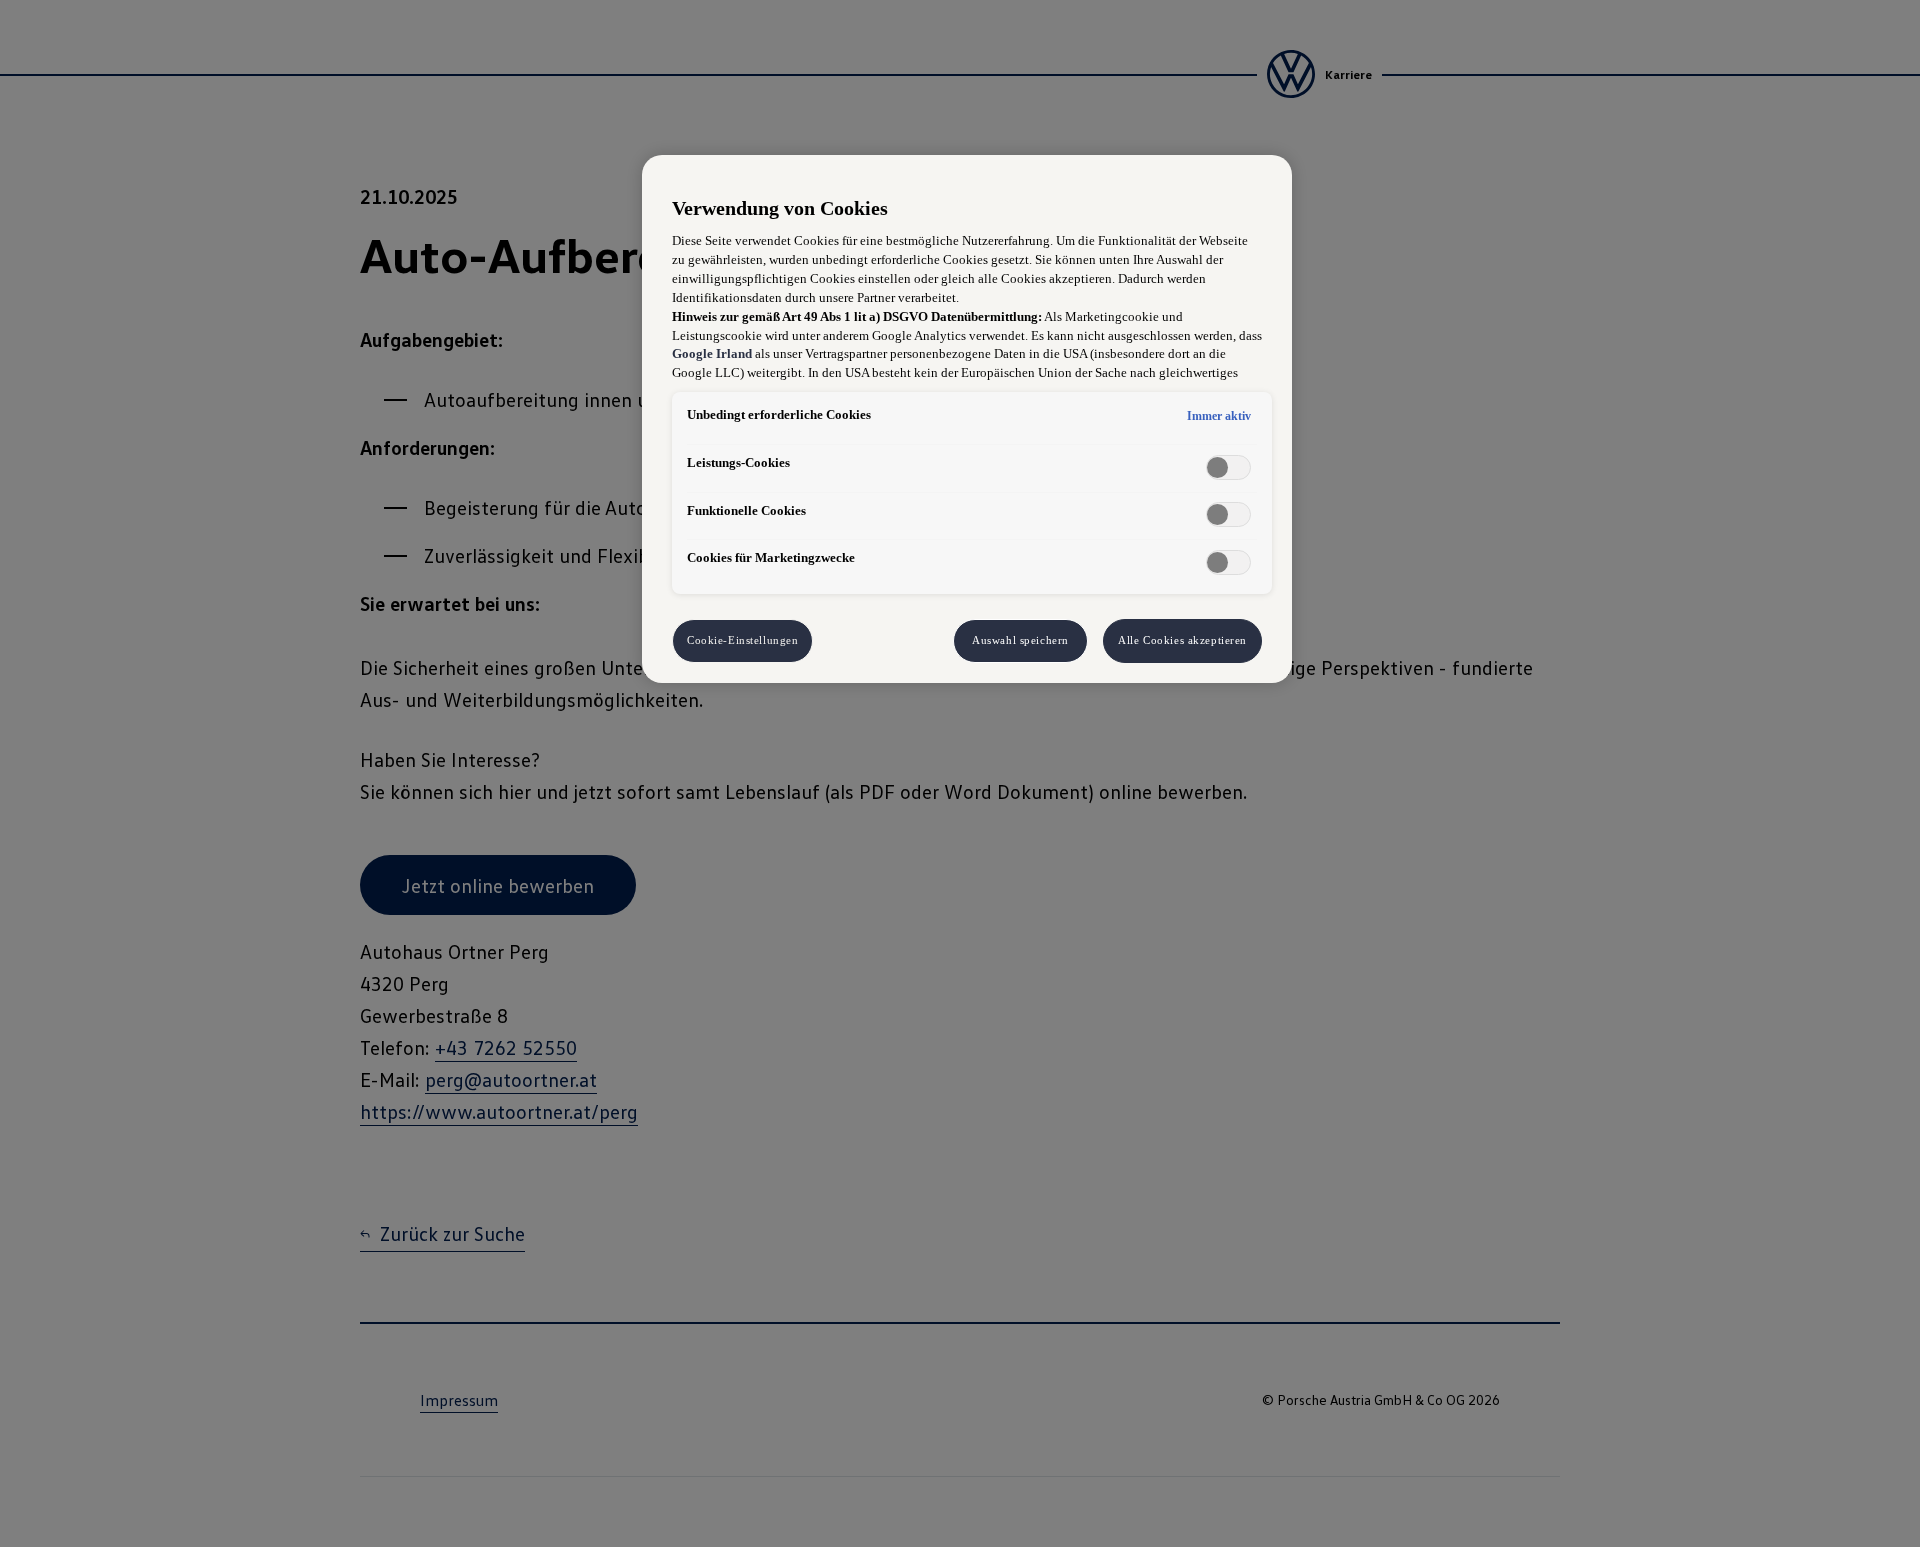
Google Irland (712, 354)
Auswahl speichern (1020, 640)
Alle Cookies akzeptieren (1182, 640)
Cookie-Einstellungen (742, 640)
